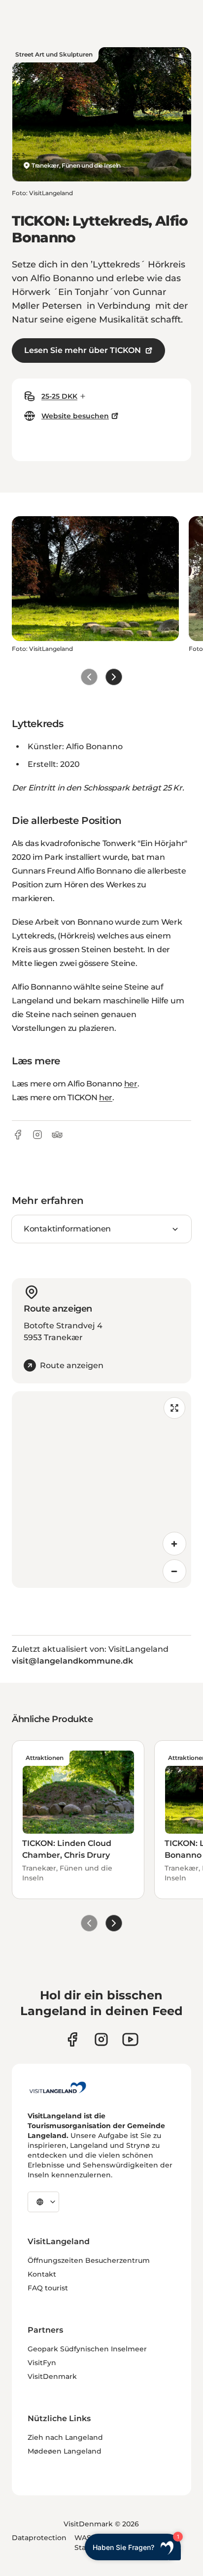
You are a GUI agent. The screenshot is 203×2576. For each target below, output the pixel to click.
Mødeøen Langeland (65, 2451)
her (131, 1084)
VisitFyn (42, 2363)
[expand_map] (174, 1408)
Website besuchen (75, 416)
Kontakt (42, 2274)
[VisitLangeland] (58, 2087)
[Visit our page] (72, 2039)
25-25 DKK (59, 396)
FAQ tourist (48, 2288)
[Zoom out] (174, 1571)
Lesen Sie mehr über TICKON (83, 350)
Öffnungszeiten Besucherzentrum (89, 2260)
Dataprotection (39, 2538)
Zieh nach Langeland (65, 2437)
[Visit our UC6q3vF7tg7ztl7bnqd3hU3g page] (130, 2039)
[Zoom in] (174, 1544)
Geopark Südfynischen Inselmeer (87, 2349)
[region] (101, 1490)
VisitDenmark (52, 2376)
